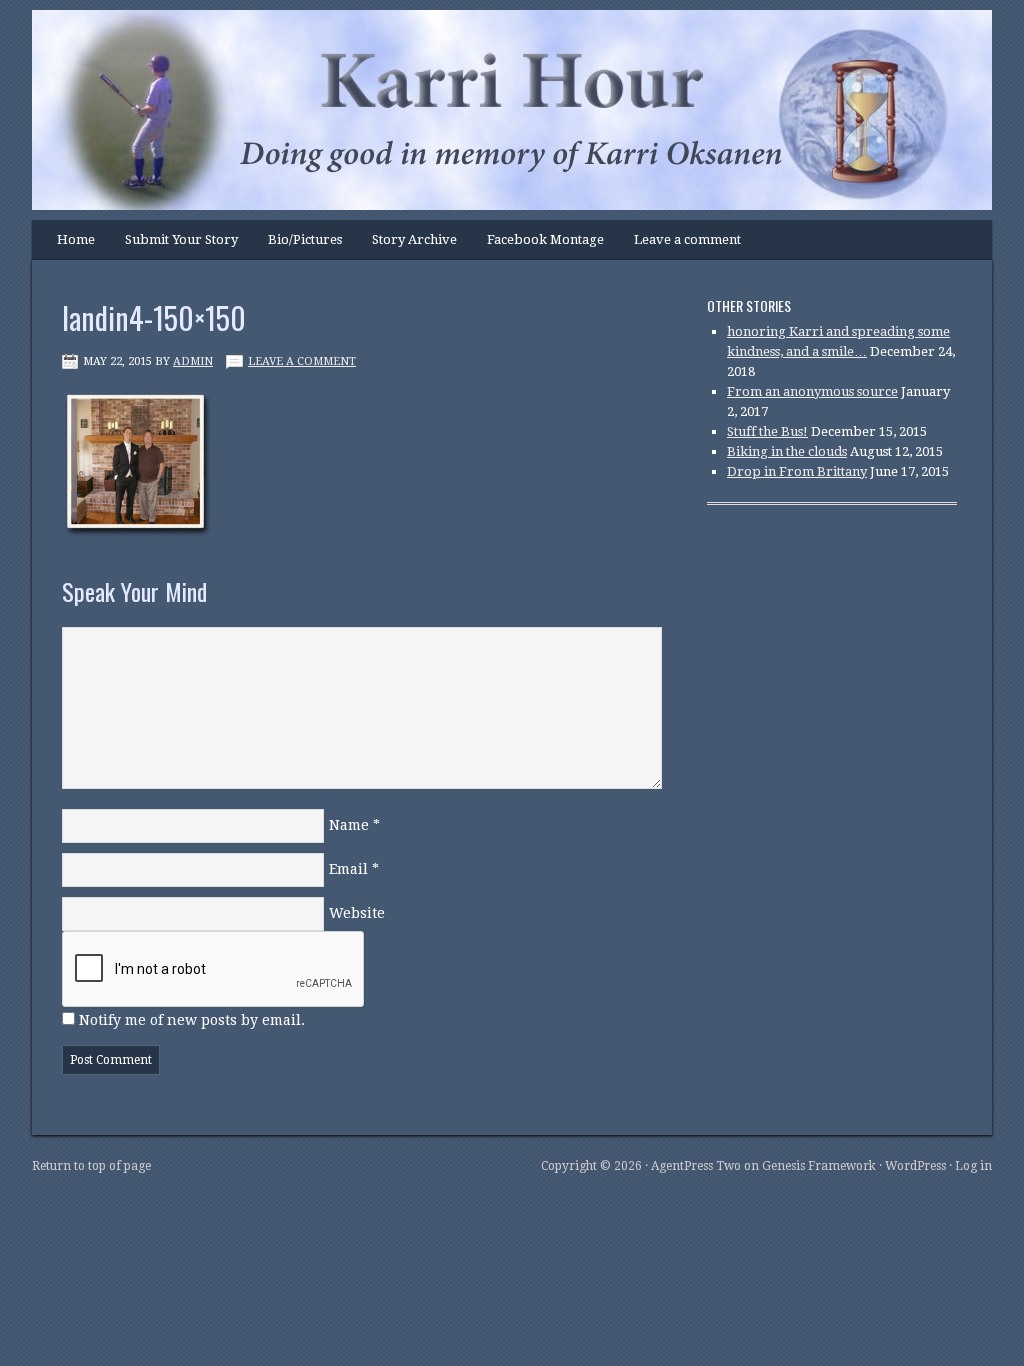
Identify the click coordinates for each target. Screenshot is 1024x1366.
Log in (973, 1166)
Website (357, 913)
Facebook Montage (545, 239)
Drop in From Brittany (797, 471)
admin (193, 361)
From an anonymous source (812, 391)
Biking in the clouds (787, 451)
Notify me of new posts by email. (192, 1020)
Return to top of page (91, 1166)
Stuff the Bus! (767, 431)
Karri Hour (492, 75)
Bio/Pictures (305, 239)
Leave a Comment (302, 361)
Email (348, 869)
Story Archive (414, 239)
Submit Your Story (181, 239)
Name (349, 825)
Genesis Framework (819, 1166)
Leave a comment (687, 239)
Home (76, 239)
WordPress (915, 1166)
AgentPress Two (696, 1166)
